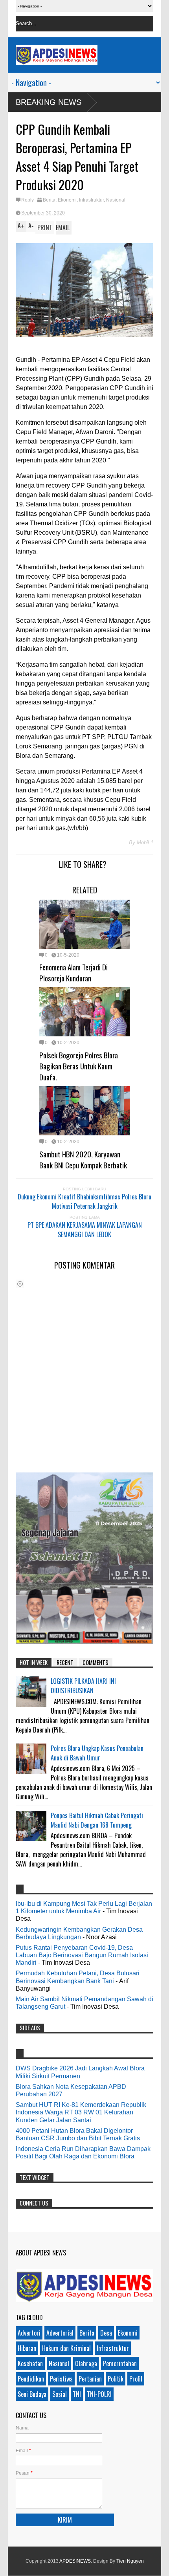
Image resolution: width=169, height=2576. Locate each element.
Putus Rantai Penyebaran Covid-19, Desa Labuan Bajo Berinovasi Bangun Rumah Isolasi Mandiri (82, 1955)
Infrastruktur (91, 200)
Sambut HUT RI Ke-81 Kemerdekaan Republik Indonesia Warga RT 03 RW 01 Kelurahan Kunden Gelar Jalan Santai (81, 2112)
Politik (116, 2379)
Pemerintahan (120, 2363)
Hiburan (27, 2348)
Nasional (116, 200)
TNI (77, 2394)
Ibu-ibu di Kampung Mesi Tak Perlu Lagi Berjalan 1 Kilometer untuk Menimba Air (84, 1907)
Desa (106, 2333)
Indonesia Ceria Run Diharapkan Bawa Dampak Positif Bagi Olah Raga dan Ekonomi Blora (83, 2152)
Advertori (29, 2333)
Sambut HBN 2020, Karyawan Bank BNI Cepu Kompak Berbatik (83, 1159)
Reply (28, 200)
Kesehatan (30, 2363)
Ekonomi (67, 200)
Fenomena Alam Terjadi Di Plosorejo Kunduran (73, 972)
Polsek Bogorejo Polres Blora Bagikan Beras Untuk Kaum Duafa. (79, 1066)
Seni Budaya (32, 2394)
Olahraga (86, 2363)
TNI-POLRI (99, 2394)
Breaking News (49, 102)
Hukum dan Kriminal (66, 2348)
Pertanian (90, 2379)
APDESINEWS (75, 2561)
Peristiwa (61, 2379)
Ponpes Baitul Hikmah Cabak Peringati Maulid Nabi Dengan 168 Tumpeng (97, 1820)
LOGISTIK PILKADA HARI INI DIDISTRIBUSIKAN (83, 1686)
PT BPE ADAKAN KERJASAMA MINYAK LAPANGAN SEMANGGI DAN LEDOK (85, 1230)
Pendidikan (31, 2379)
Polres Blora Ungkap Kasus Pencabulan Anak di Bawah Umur (97, 1753)
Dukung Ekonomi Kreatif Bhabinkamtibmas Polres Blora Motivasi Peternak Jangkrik (84, 1201)
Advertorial (60, 2333)
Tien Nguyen (130, 2561)
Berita (49, 200)
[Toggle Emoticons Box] (20, 1284)
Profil (136, 2379)
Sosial (60, 2394)
